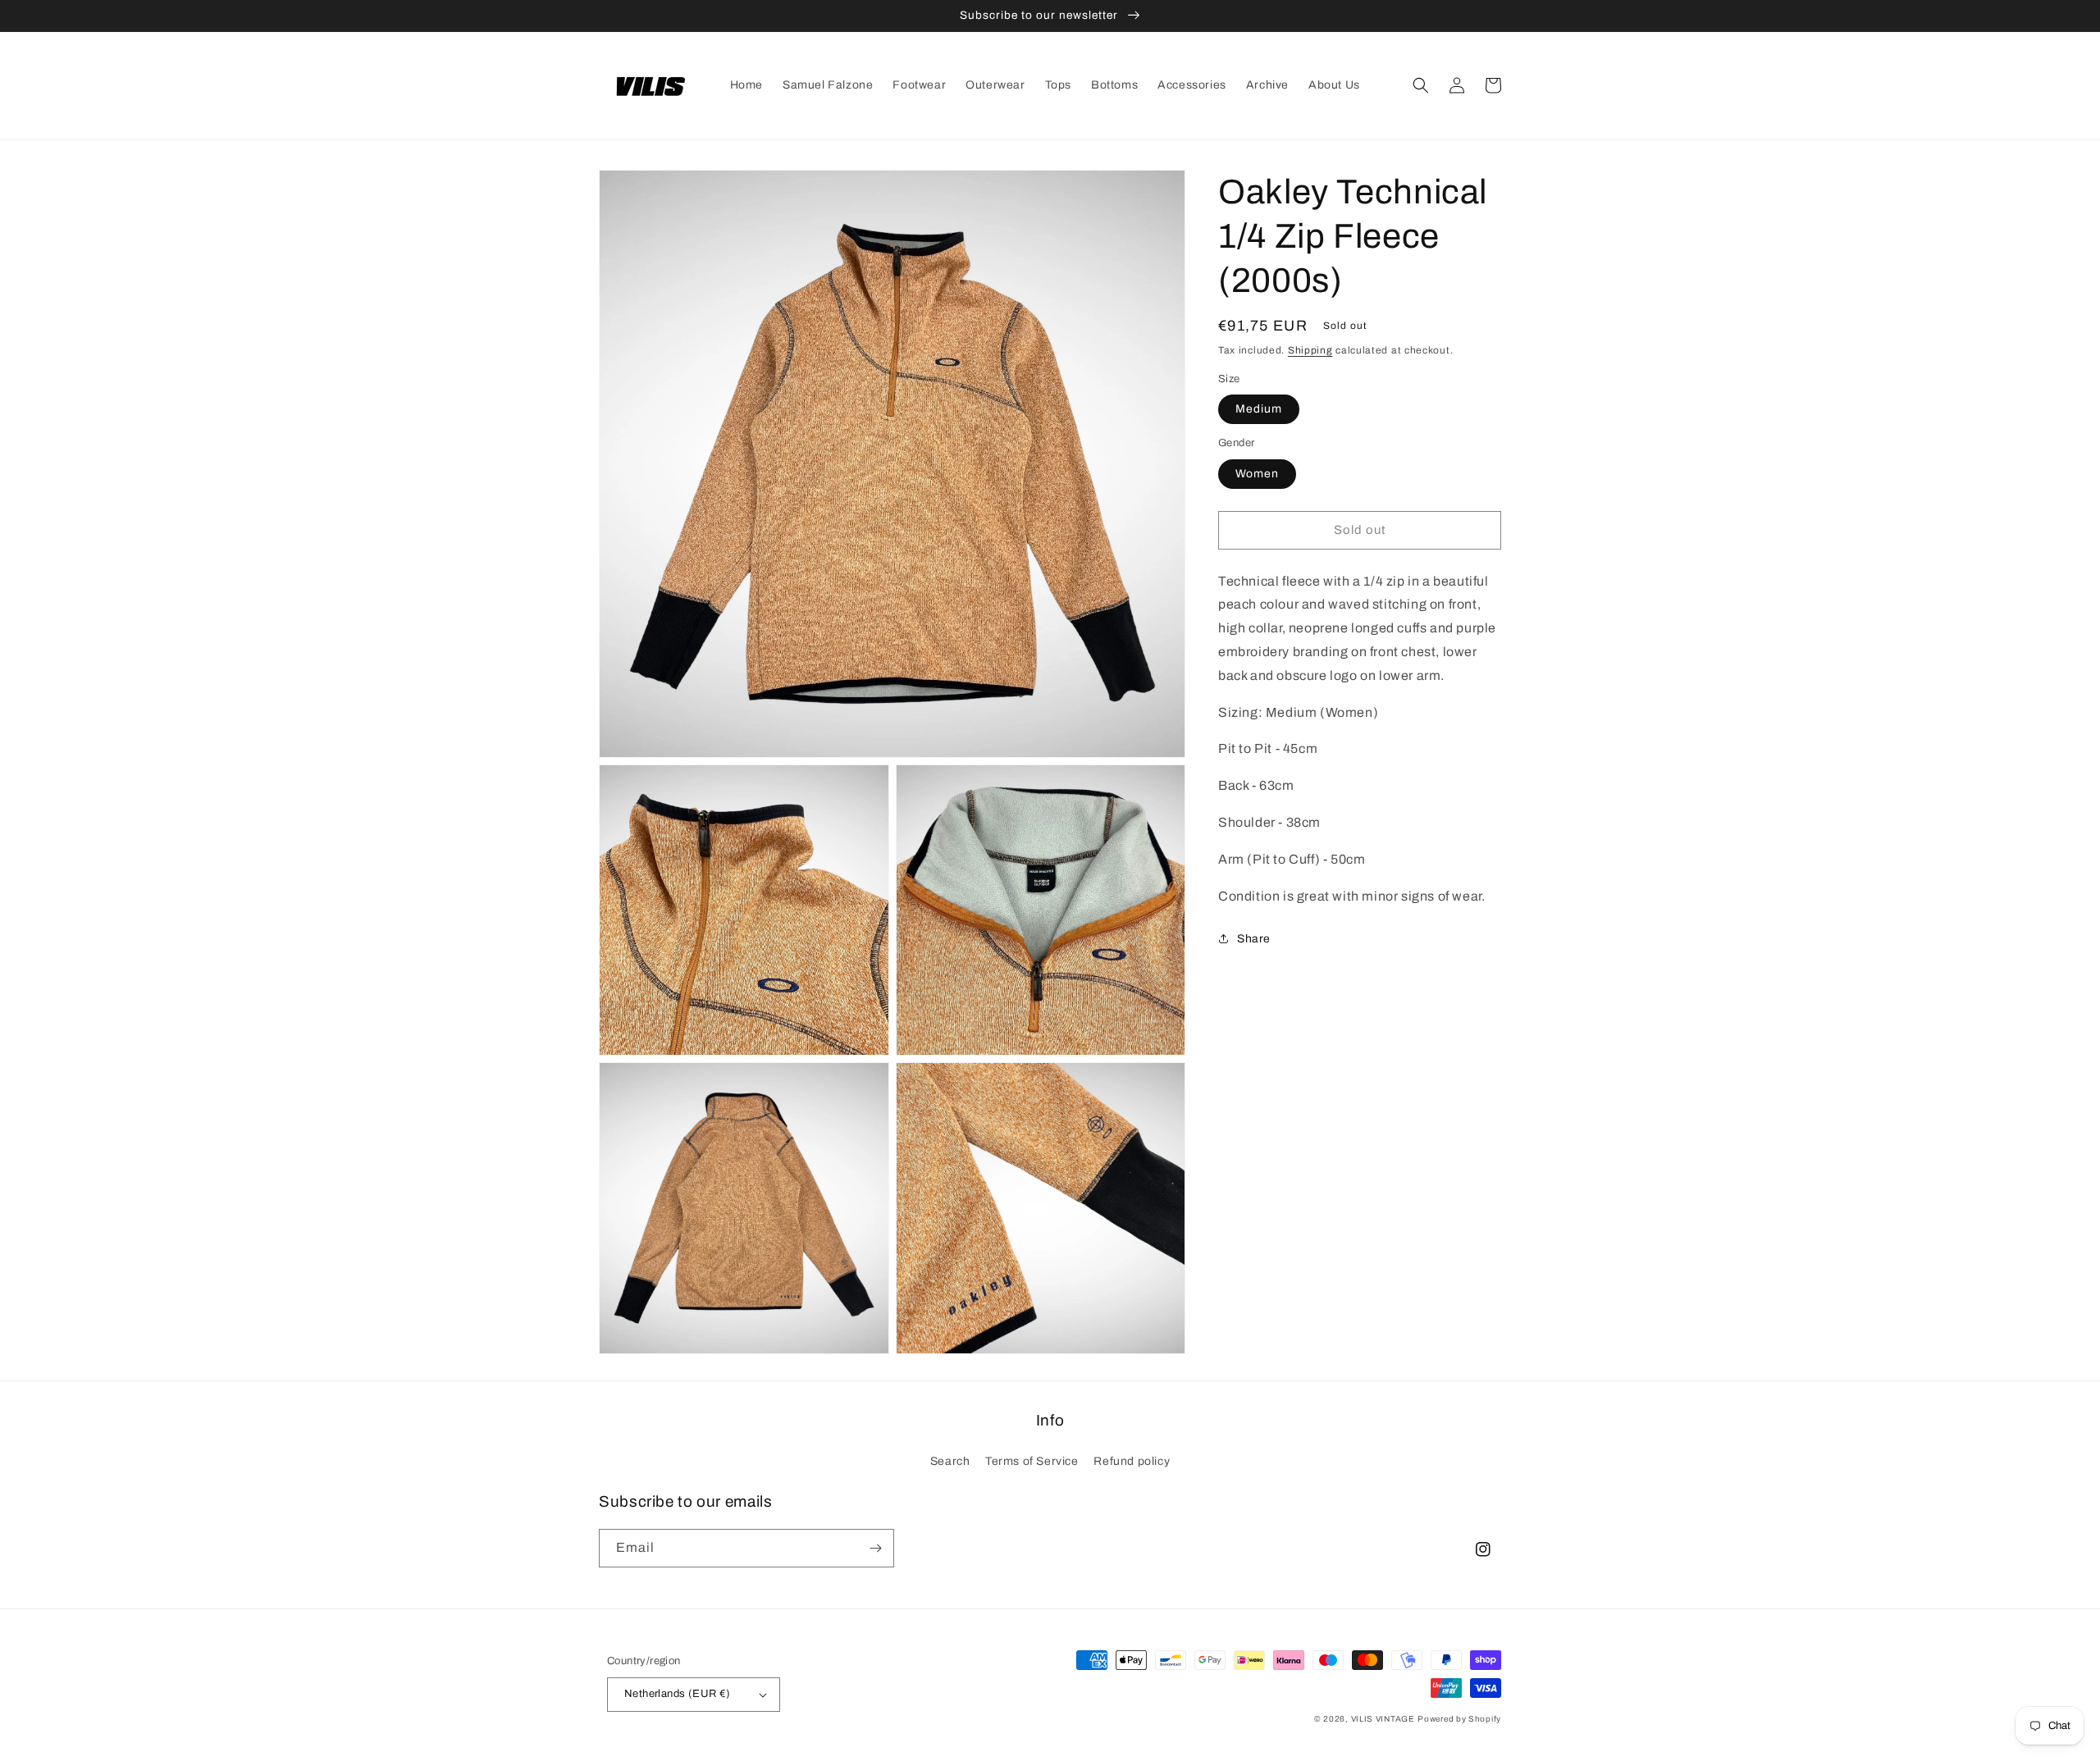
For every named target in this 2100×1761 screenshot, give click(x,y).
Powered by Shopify (1459, 1719)
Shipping (1310, 350)
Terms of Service (1032, 1461)
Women (1257, 473)
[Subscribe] (875, 1548)
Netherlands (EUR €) (678, 1694)
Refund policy (1132, 1461)
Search (950, 1461)
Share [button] (1254, 939)
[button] (1421, 85)
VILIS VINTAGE (1383, 1719)
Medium (1259, 408)
